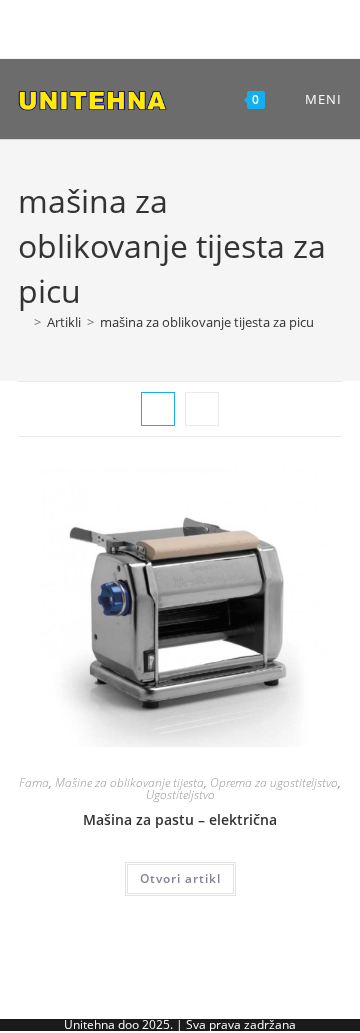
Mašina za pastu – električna (180, 819)
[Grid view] (158, 409)
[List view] (202, 409)
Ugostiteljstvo (180, 794)
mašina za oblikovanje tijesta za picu (207, 322)
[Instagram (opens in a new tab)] (176, 26)
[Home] (23, 322)
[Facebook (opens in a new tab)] (145, 26)
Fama (34, 782)
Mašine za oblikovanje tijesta (129, 782)
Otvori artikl (180, 878)
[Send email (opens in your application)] (211, 26)
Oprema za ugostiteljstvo (274, 782)
